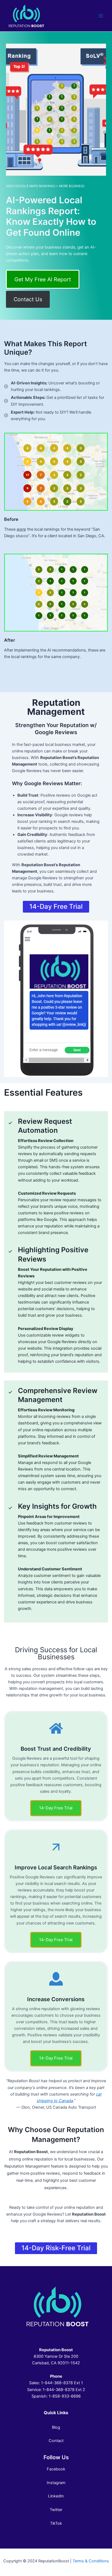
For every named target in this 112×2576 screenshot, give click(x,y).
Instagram (56, 2483)
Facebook (56, 2469)
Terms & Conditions (91, 2561)
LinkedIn (56, 2496)
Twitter (56, 2510)
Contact (56, 2441)
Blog (56, 2427)
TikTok (56, 2523)
